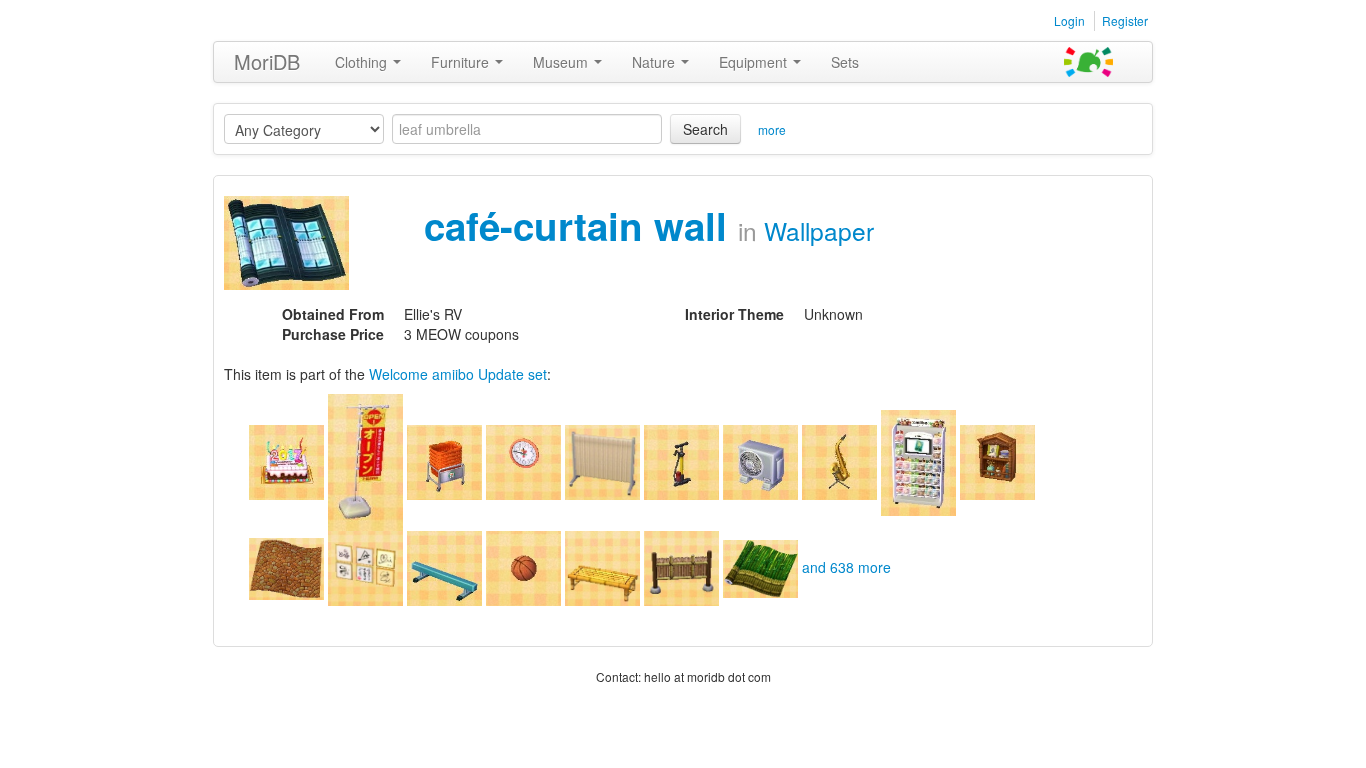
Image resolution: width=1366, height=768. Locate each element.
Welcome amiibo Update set (458, 374)
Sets (845, 62)
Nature (655, 62)
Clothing (363, 62)
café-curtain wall (581, 225)
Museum (562, 62)
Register (1125, 20)
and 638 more (846, 567)
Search (705, 129)
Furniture (462, 62)
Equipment (755, 62)
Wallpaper (819, 230)
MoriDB (267, 61)
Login (1069, 20)
